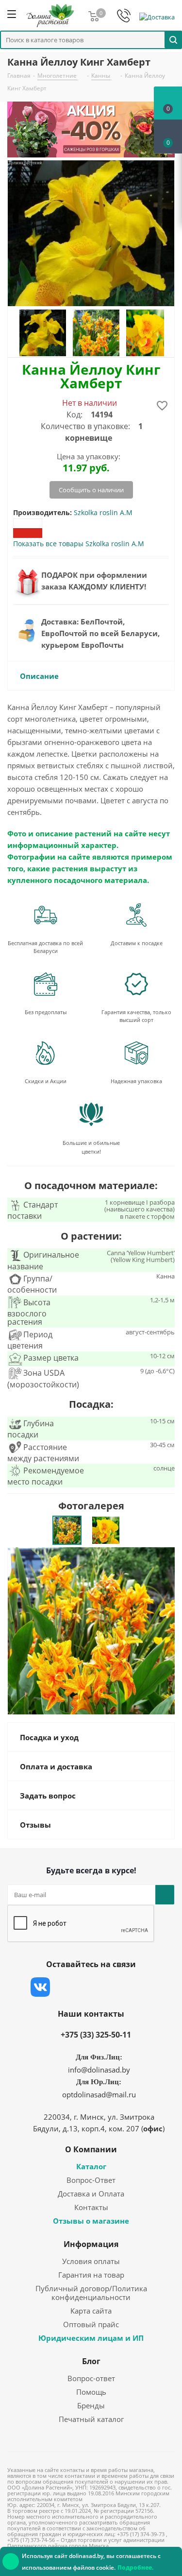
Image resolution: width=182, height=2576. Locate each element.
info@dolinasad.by (99, 2070)
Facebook (65, 1987)
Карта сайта (91, 2311)
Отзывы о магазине (91, 2221)
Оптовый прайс (91, 2324)
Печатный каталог (91, 2419)
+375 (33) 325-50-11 (96, 2035)
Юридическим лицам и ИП (91, 2338)
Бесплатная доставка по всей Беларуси (45, 947)
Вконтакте (40, 1987)
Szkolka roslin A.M (103, 512)
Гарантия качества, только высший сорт (136, 1016)
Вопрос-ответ (91, 2378)
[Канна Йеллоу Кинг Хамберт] (91, 1630)
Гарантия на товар (91, 2275)
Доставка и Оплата (91, 2194)
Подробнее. (135, 2567)
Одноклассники (137, 1987)
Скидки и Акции (46, 1081)
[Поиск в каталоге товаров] (173, 39)
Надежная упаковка (136, 1081)
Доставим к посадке (137, 943)
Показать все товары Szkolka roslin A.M (79, 544)
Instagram (89, 1987)
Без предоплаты (46, 1012)
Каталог (91, 2166)
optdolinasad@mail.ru (99, 2094)
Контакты (91, 2207)
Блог (91, 2361)
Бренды (91, 2405)
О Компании (91, 2149)
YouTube (113, 1987)
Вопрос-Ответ (91, 2180)
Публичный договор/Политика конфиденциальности (91, 2293)
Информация (91, 2244)
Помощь (91, 2392)
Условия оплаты (91, 2261)
